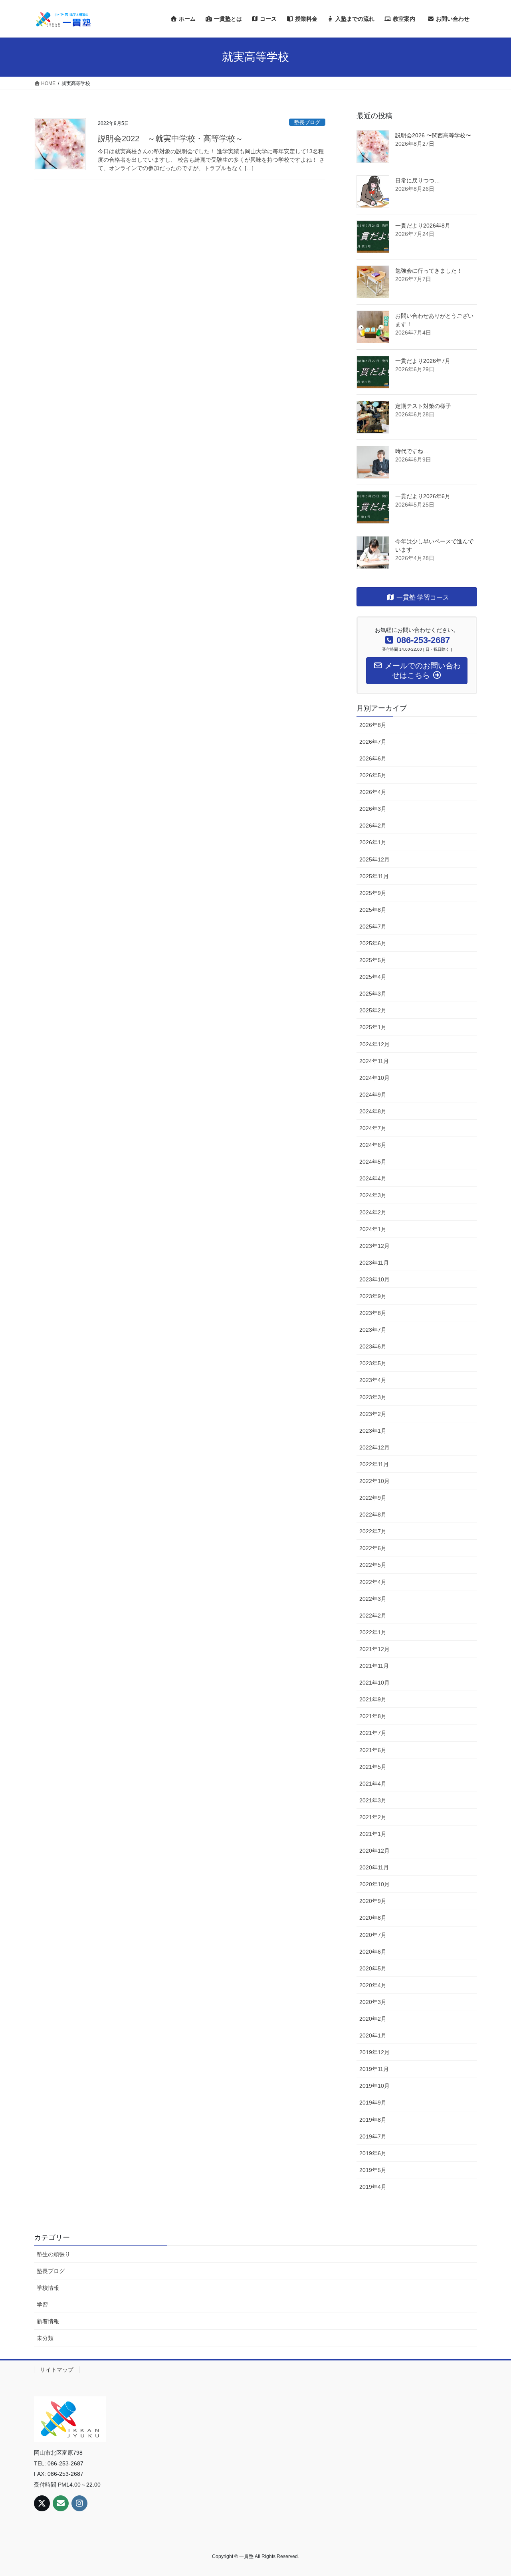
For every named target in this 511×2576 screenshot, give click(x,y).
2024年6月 (373, 1145)
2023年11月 (374, 1263)
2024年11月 (374, 1061)
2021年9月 (373, 1699)
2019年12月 (374, 2052)
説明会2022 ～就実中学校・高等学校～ (170, 139)
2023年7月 (373, 1330)
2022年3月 (373, 1599)
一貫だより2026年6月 (423, 496)
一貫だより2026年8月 (423, 226)
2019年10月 (374, 2086)
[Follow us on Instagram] (79, 2503)
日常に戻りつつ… (418, 180)
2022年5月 (373, 1565)
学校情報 (48, 2288)
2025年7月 (373, 927)
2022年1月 (373, 1632)
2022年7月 (373, 1531)
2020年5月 (373, 1968)
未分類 (45, 2338)
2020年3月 (373, 2002)
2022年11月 (374, 1464)
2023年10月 (374, 1279)
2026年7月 (373, 742)
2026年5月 (373, 775)
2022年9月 (373, 1498)
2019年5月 (373, 2170)
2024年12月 (374, 1044)
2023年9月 (373, 1296)
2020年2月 (373, 2019)
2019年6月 (373, 2153)
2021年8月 (373, 1716)
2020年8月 (373, 1918)
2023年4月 (373, 1380)
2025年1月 (373, 1027)
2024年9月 (373, 1095)
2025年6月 (373, 943)
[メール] (61, 2503)
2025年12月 (374, 859)
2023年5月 (373, 1363)
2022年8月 (373, 1515)
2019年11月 (374, 2069)
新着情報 (48, 2321)
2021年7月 (373, 1733)
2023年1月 (373, 1431)
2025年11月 (374, 876)
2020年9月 (373, 1901)
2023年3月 (373, 1397)
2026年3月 (373, 809)
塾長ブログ (307, 122)
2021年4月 (373, 1784)
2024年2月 (373, 1212)
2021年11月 (374, 1666)
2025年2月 (373, 1010)
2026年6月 (373, 758)
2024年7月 (373, 1128)
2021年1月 (373, 1834)
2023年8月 (373, 1313)
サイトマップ (57, 2370)
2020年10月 (374, 1884)
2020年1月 (373, 2035)
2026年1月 (373, 842)
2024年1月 (373, 1229)
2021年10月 (374, 1683)
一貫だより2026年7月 (423, 361)
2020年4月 (373, 1985)
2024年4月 (373, 1178)
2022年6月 (373, 1548)
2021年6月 (373, 1750)
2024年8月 (373, 1111)
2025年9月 (373, 893)
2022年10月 (374, 1481)
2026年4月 (373, 792)
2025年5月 (373, 960)
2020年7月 (373, 1935)
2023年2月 (373, 1414)
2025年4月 (373, 977)
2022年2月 (373, 1616)
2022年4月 (373, 1582)
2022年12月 (374, 1447)
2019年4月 (373, 2187)
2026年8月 (373, 725)
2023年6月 (373, 1346)
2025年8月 (373, 910)
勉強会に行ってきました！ (429, 271)
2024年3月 (373, 1195)
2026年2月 (373, 826)
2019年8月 (373, 2120)
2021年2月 (373, 1817)
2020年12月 (374, 1851)
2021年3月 (373, 1800)
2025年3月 (373, 994)
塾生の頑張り (53, 2254)
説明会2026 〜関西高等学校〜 (433, 135)
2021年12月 (374, 1649)
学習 (42, 2305)
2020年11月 (374, 1867)
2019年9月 (373, 2103)
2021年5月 (373, 1767)
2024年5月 (373, 1162)
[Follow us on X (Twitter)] (42, 2503)
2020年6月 (373, 1952)
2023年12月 (374, 1246)
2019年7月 (373, 2136)
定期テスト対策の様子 (423, 406)
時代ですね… (412, 451)
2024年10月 (374, 1078)
